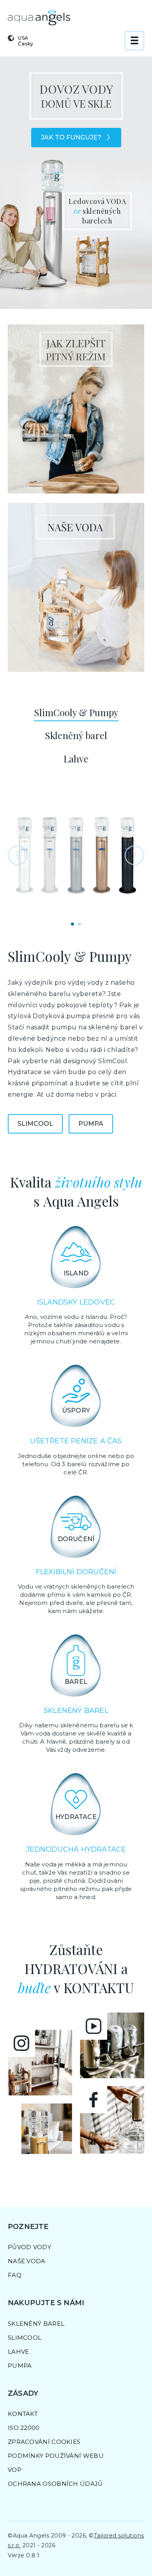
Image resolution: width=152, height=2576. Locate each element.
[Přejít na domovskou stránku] (39, 18)
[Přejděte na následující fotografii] (134, 855)
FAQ (15, 2275)
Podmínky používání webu (56, 2456)
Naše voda (27, 2261)
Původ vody (29, 2247)
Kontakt (23, 2414)
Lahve (76, 759)
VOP (15, 2470)
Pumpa (91, 1124)
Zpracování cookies (44, 2442)
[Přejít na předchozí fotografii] (18, 855)
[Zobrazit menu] (134, 41)
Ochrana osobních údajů (55, 2484)
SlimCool (35, 1124)
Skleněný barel (76, 735)
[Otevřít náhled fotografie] (76, 855)
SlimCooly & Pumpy (76, 712)
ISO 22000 (24, 2428)
